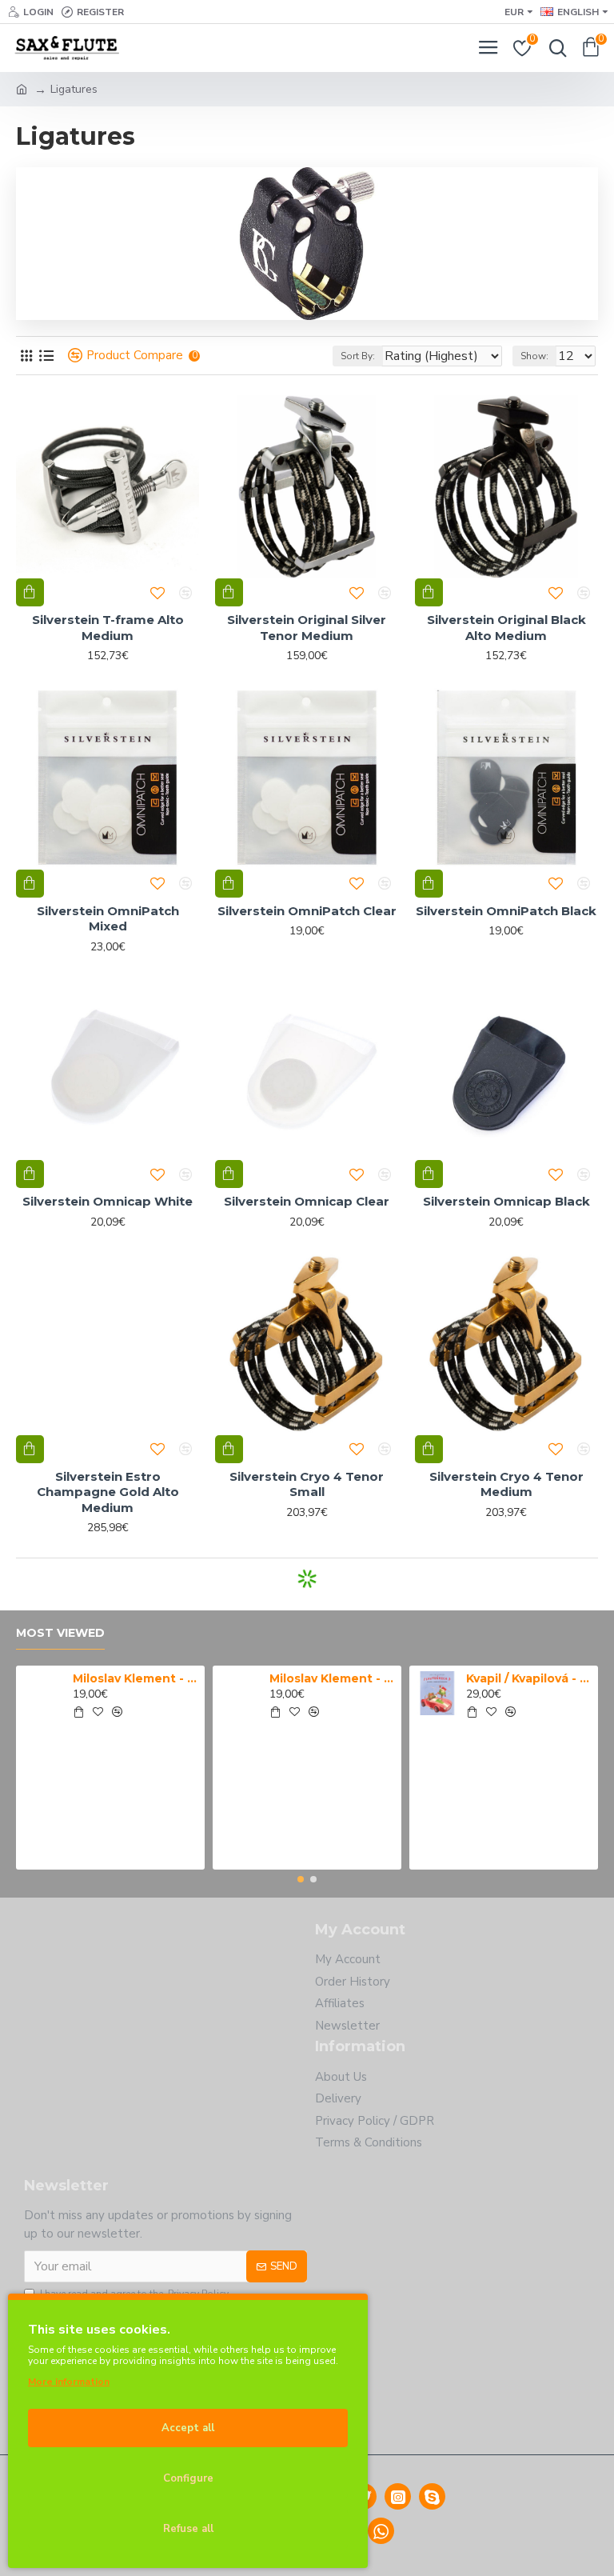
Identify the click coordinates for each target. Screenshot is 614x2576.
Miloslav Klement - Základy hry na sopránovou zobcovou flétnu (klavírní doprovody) (136, 1678)
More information (69, 2382)
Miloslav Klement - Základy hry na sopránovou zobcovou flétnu (333, 1678)
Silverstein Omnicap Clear (307, 1201)
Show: (534, 356)
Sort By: (358, 356)
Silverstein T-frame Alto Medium (108, 628)
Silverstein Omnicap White (108, 1201)
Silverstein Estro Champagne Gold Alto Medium (108, 1492)
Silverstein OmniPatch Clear (307, 911)
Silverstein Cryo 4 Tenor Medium (506, 1484)
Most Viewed (60, 1633)
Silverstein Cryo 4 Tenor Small (307, 1484)
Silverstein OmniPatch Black (506, 911)
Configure (188, 2478)
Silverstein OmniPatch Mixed (108, 919)
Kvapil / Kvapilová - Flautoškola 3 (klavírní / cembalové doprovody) (530, 1678)
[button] (301, 1879)
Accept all (188, 2428)
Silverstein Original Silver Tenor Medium (307, 628)
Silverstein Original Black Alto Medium (506, 628)
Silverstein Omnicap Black (506, 1201)
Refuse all (188, 2529)
